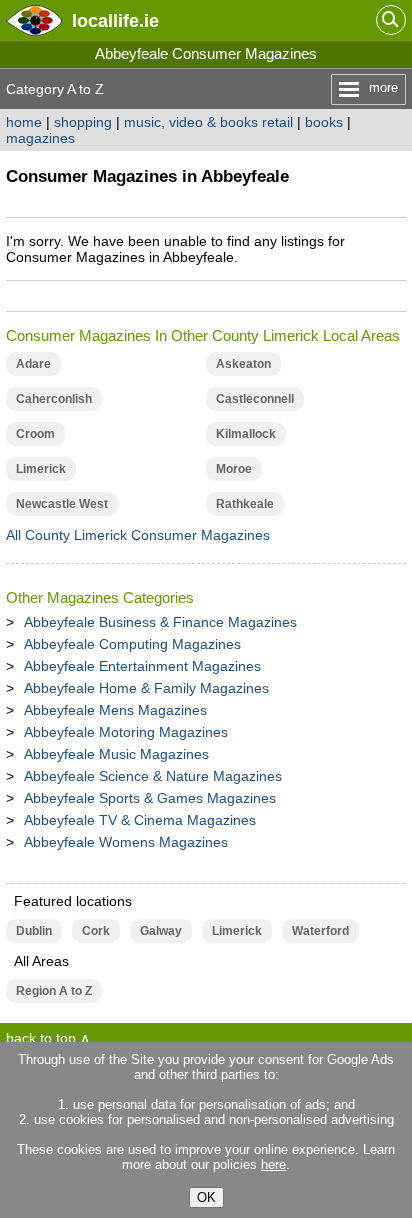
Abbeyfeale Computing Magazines (132, 644)
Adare (33, 364)
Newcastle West (62, 504)
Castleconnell (255, 399)
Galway (161, 931)
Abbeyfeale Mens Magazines (115, 710)
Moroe (234, 469)
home (24, 122)
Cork (96, 931)
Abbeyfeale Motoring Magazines (126, 732)
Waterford (320, 931)
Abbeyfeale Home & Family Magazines (146, 688)
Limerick (41, 469)
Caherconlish (54, 399)
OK (206, 1197)
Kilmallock (246, 434)
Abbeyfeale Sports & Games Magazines (150, 798)
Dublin (34, 931)
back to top (41, 1038)
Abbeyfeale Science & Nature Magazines (153, 776)
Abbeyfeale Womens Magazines (126, 842)
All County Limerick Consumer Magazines (138, 535)
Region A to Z (54, 991)
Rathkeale (245, 504)
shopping (83, 122)
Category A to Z (55, 89)
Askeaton (243, 364)
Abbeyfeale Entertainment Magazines (142, 666)
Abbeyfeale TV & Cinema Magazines (140, 820)
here (273, 1164)
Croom (35, 434)
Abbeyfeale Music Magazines (116, 754)
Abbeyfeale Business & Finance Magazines (160, 622)
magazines (40, 138)
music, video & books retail (208, 122)
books (324, 122)
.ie (115, 20)
